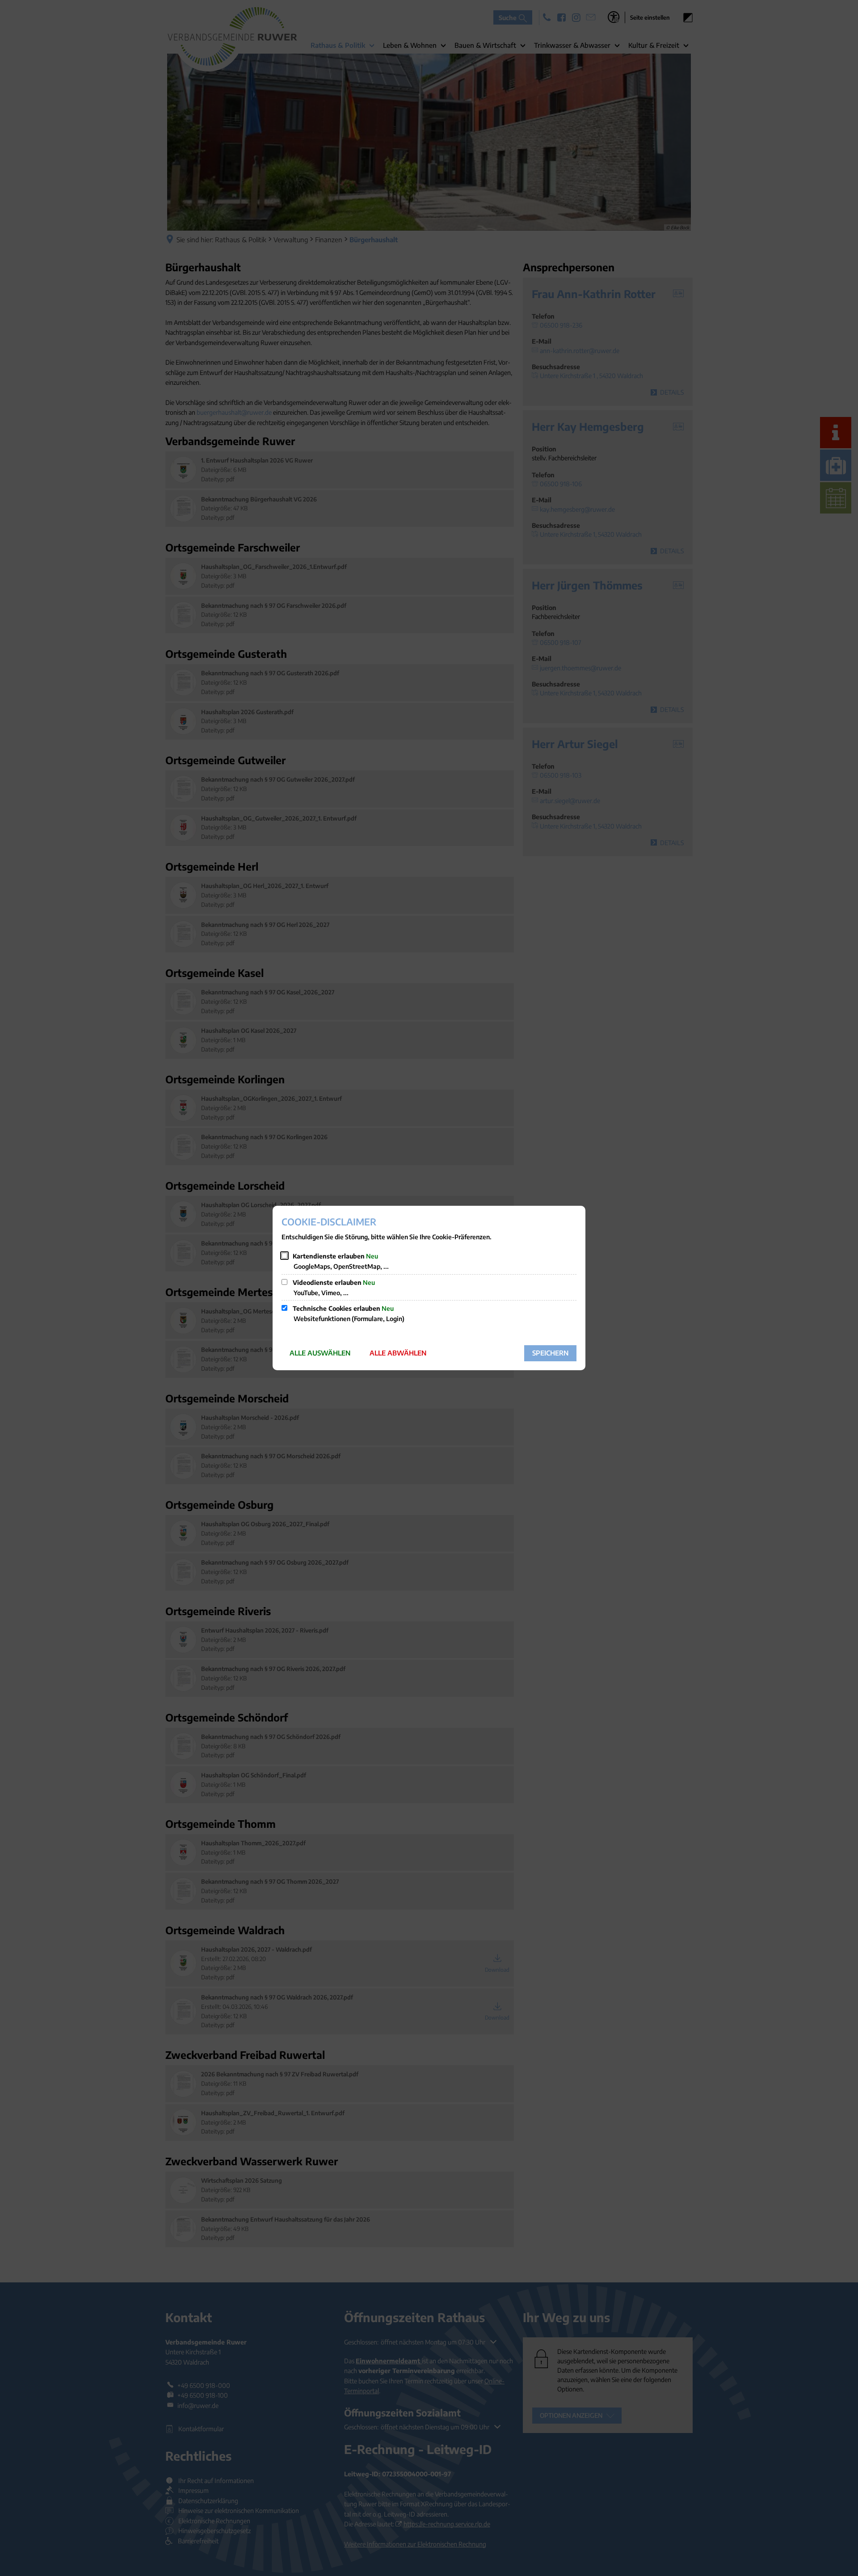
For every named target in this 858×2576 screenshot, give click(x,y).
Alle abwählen (398, 1353)
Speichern (550, 1353)
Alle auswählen (320, 1353)
